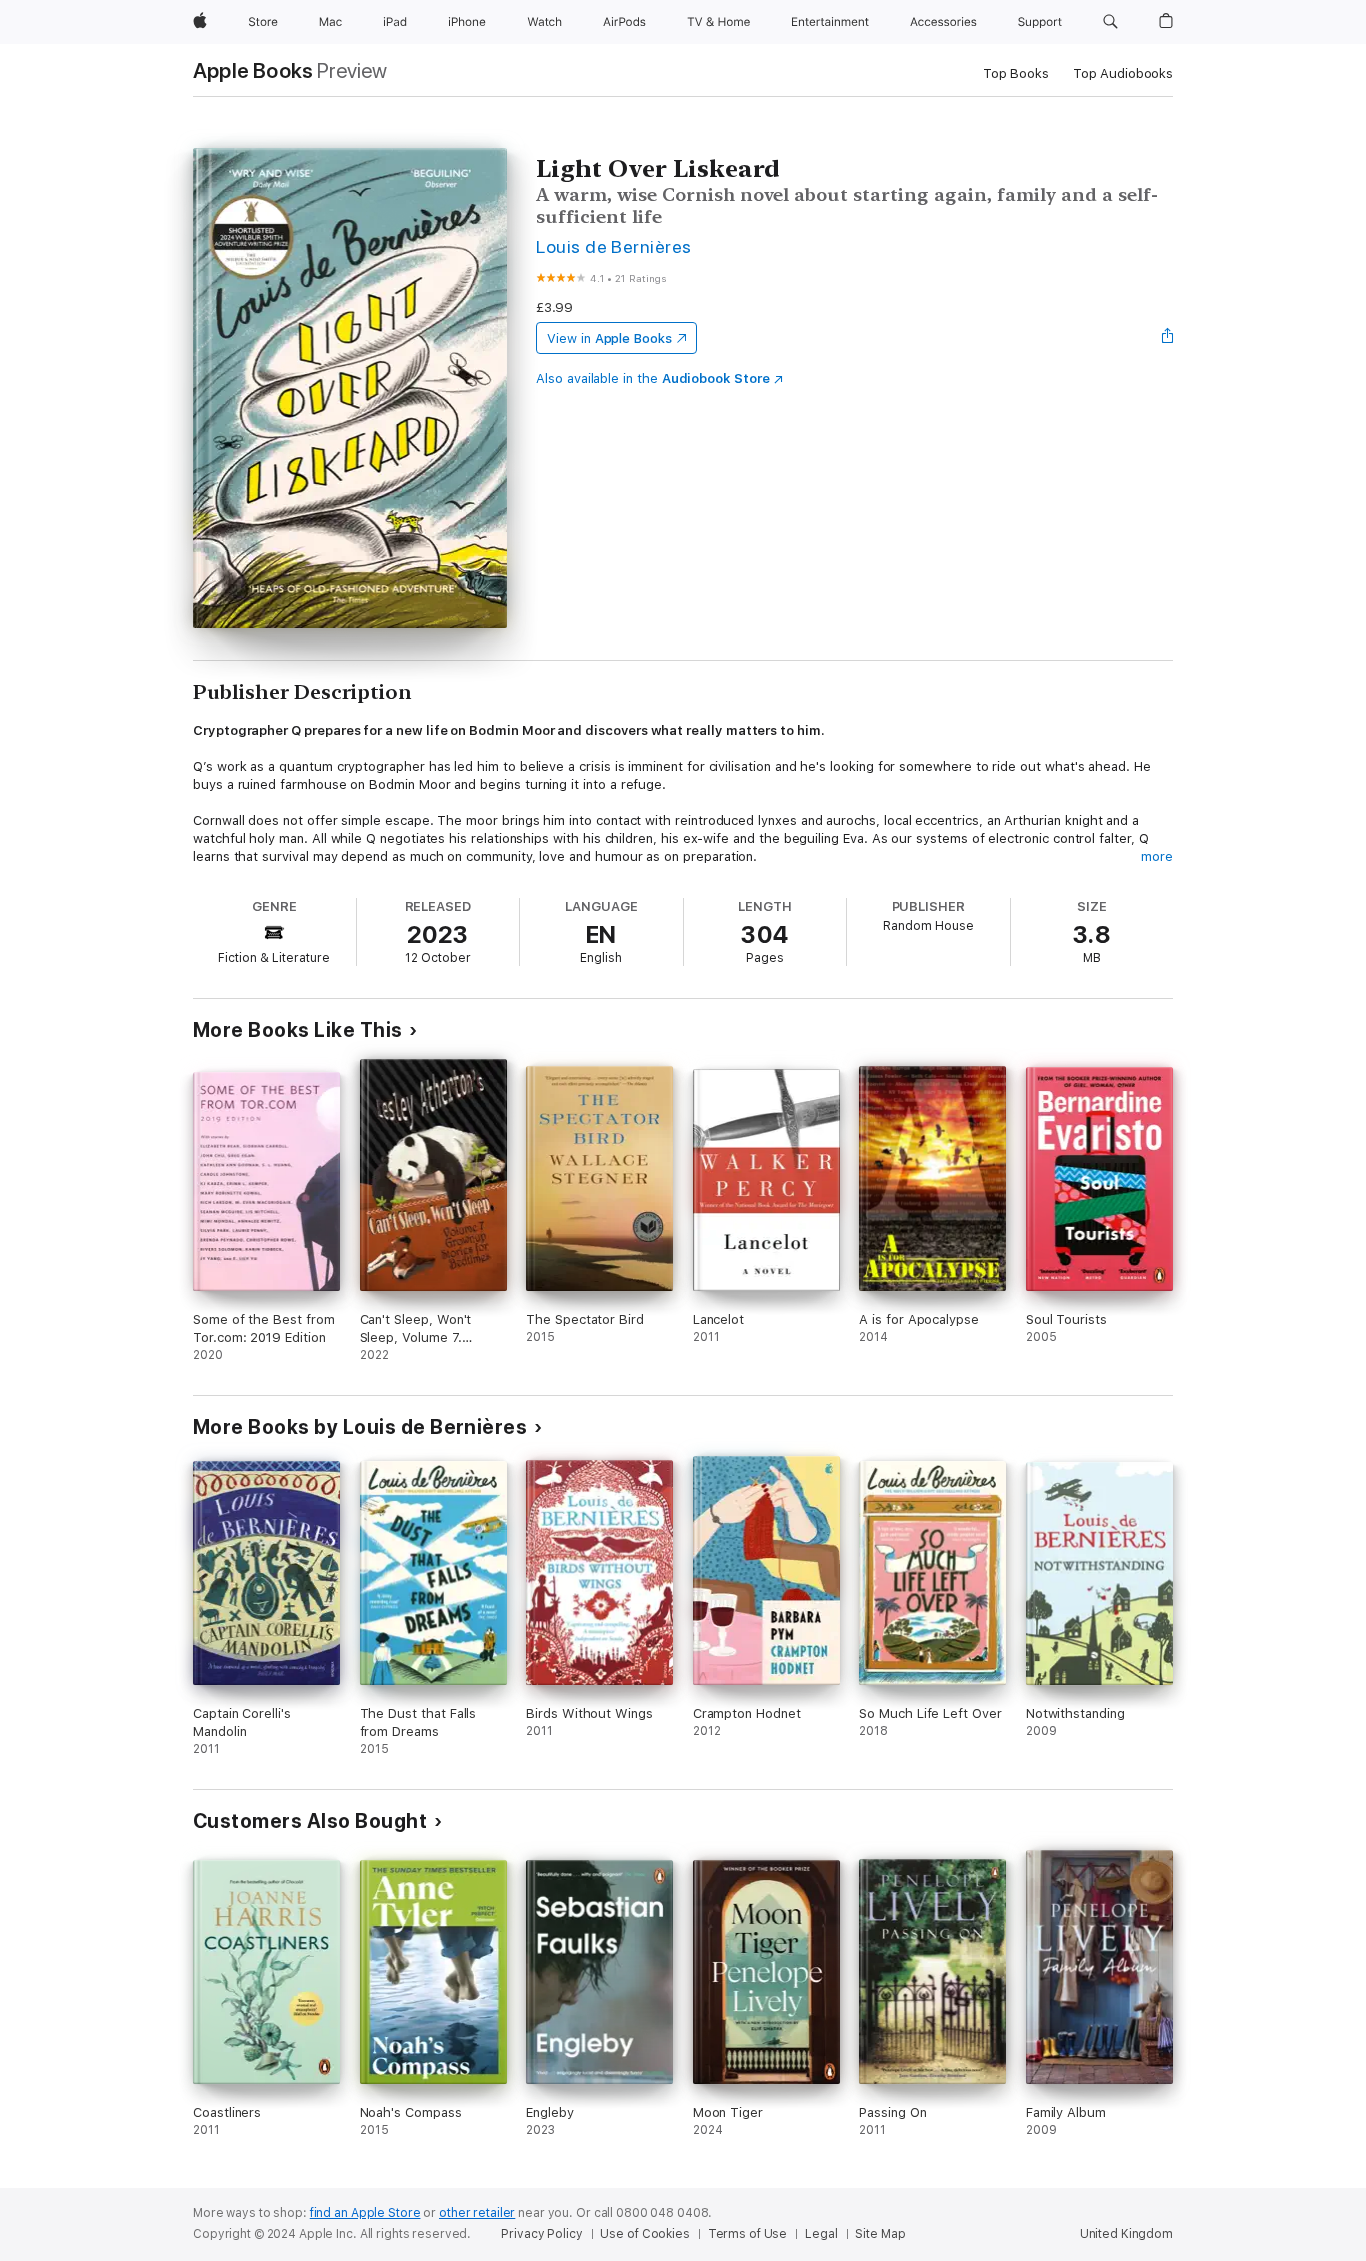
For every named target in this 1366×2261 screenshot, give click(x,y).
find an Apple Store (365, 2213)
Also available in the (653, 378)
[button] (1110, 22)
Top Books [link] (1016, 73)
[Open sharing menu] (1168, 338)
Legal (821, 2234)
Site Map (880, 2234)
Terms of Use (748, 2234)
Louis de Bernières (614, 246)
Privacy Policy (541, 2234)
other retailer (477, 2213)
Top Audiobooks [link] (1123, 73)
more (1157, 856)
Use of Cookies (644, 2234)
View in (609, 338)
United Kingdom (1126, 2234)
